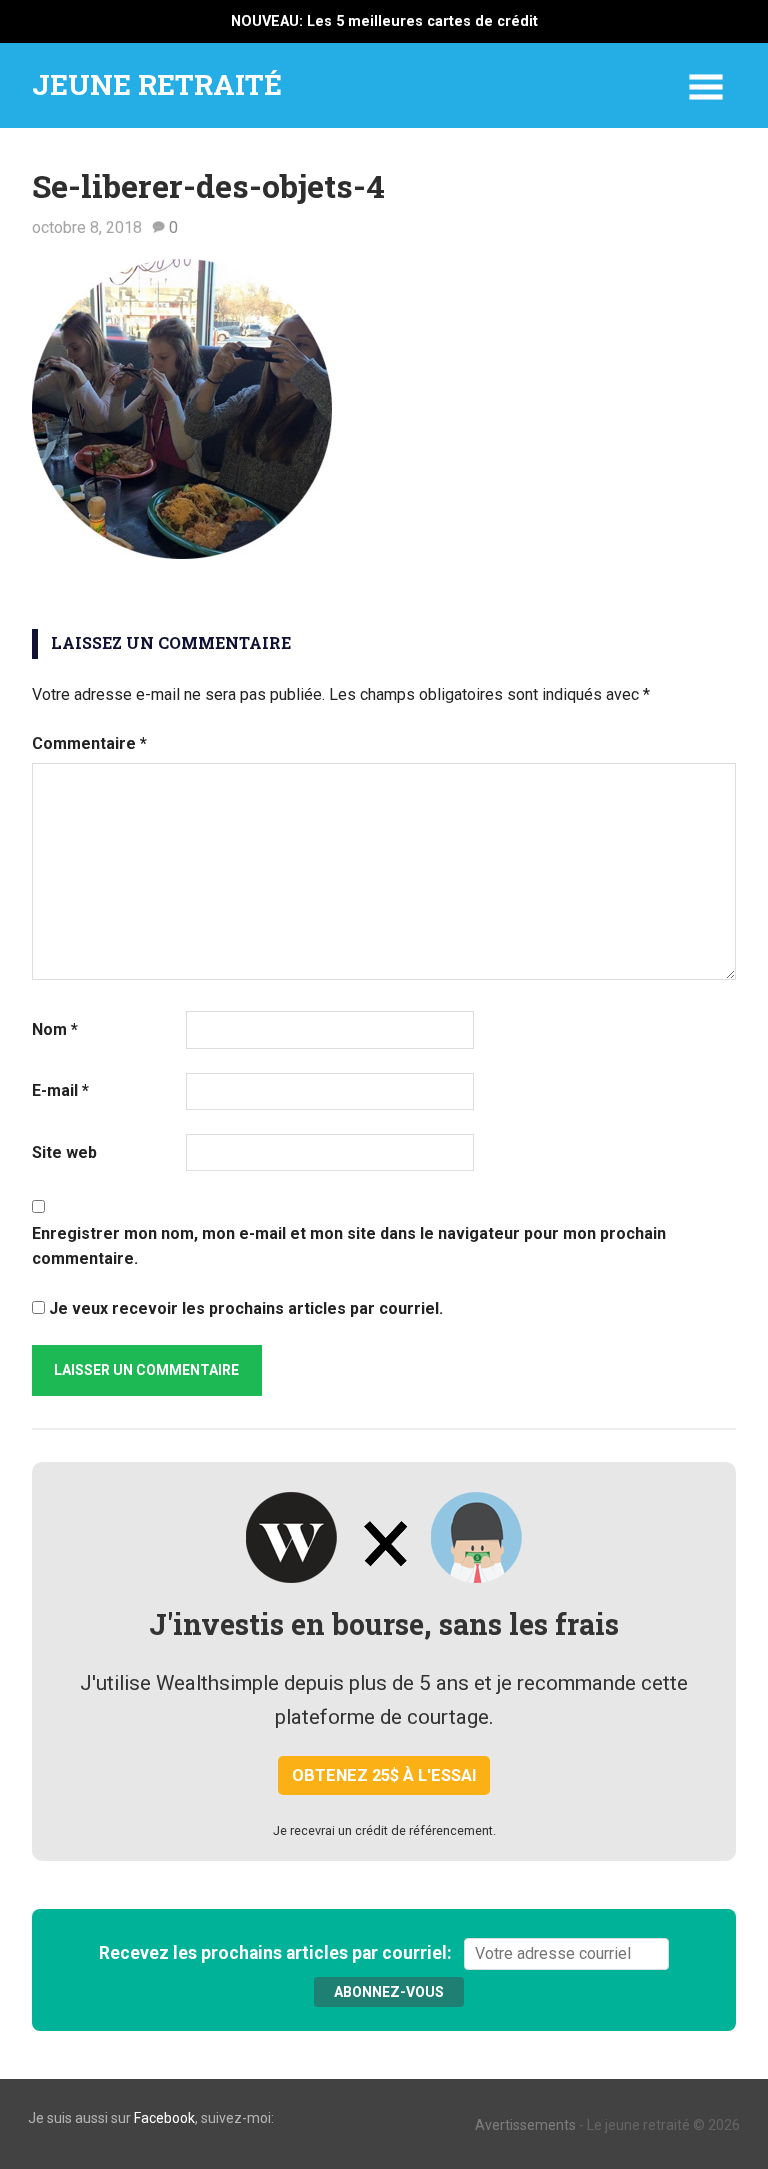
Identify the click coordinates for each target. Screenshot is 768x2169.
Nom (55, 1029)
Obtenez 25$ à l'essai (384, 1775)
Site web (64, 1152)
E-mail (60, 1090)
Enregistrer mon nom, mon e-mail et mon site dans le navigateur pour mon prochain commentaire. (349, 1246)
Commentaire (89, 743)
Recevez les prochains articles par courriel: (279, 1953)
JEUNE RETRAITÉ (157, 84)
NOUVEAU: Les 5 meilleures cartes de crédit (384, 21)
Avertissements (525, 2125)
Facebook (164, 2118)
